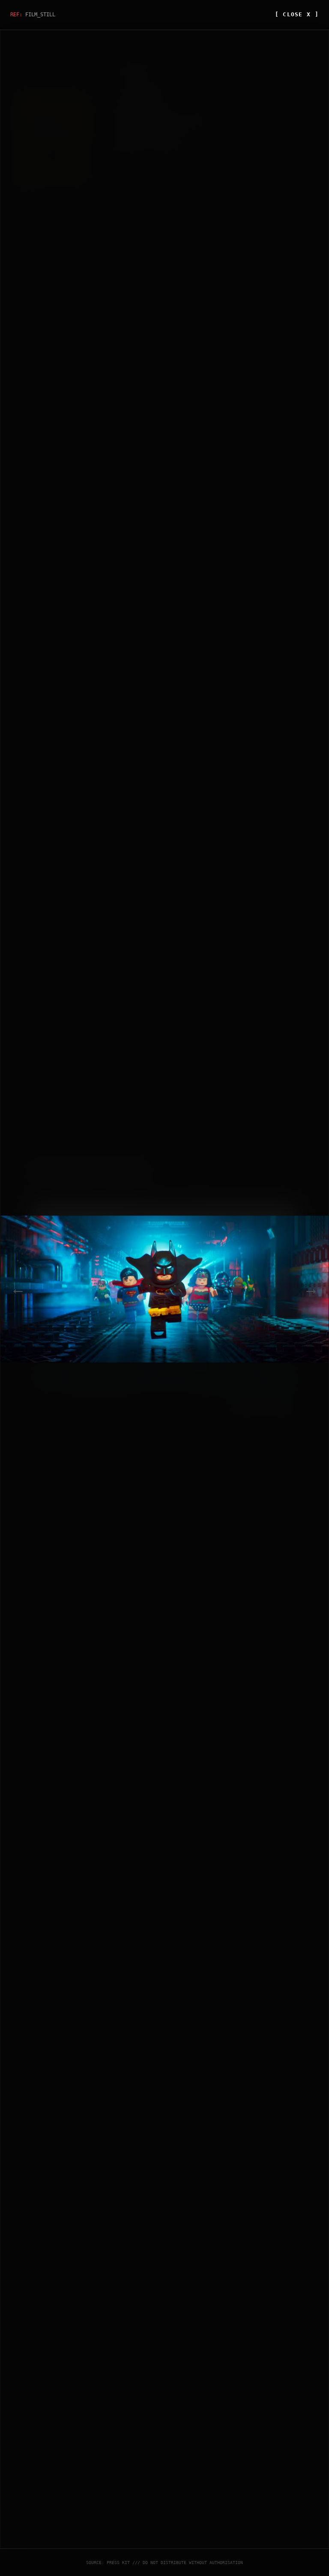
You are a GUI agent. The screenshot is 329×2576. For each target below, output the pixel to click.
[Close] (299, 1163)
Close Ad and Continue (260, 1404)
